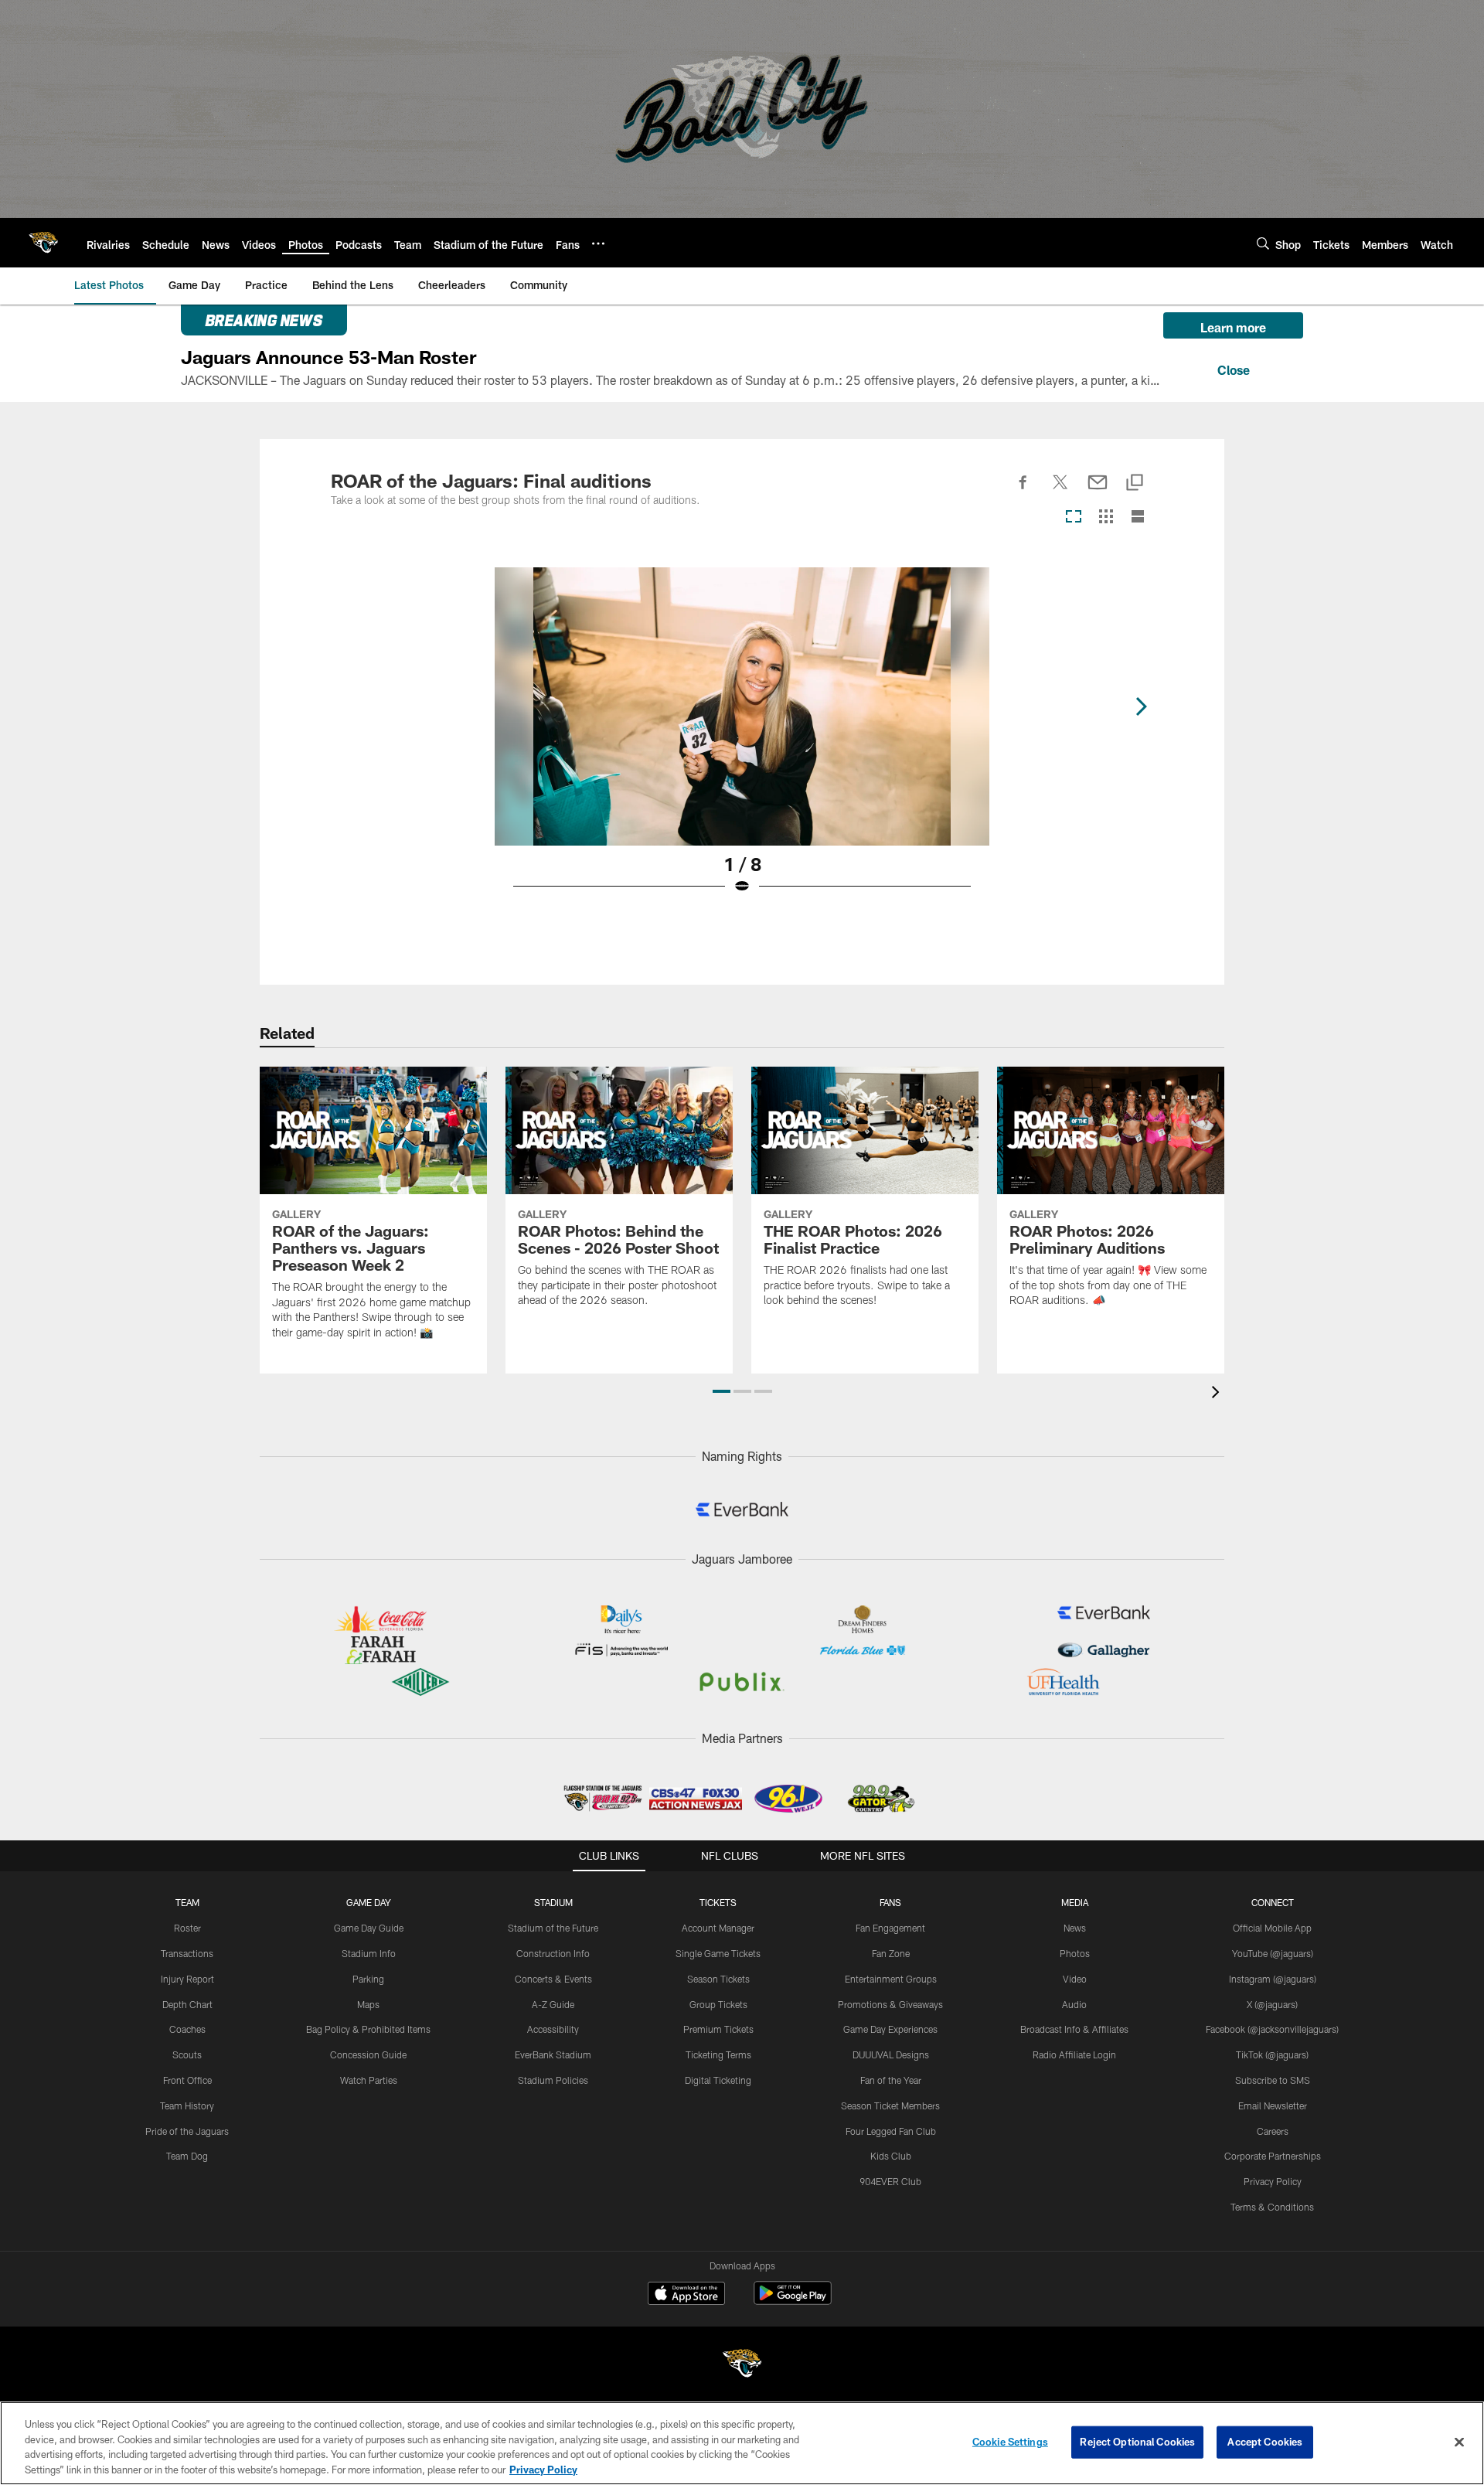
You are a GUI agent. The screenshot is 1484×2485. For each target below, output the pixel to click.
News (1075, 1928)
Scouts (187, 2054)
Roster (187, 1928)
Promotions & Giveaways (890, 2004)
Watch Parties (369, 2080)
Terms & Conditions (1272, 2207)
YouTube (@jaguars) (1273, 1953)
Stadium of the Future (553, 1928)
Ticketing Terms (718, 2054)
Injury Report (187, 1979)
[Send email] (1098, 491)
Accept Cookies (1265, 2442)
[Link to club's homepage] (43, 243)
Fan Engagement (890, 1928)
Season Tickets (718, 1979)
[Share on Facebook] (1023, 491)
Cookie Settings (1010, 2442)
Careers (1273, 2131)
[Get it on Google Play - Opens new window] (793, 2301)
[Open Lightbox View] (742, 740)
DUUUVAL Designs (891, 2054)
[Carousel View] (1074, 517)
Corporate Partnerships (1273, 2156)
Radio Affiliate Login (1074, 2054)
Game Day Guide (369, 1928)
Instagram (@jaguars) (1273, 1979)
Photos (1075, 1953)
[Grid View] (1106, 517)
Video (1075, 1979)
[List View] (1138, 517)
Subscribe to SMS (1273, 2080)
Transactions (187, 1953)
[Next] (1141, 706)
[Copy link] (1135, 483)
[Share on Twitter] (1060, 491)
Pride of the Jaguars (187, 2131)
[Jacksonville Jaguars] (742, 2366)
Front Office (187, 2080)
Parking (368, 1979)
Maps (368, 2004)
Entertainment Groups (891, 1979)
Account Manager (718, 1928)
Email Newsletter (1273, 2105)
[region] (742, 2443)
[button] (722, 1391)
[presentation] (1218, 1394)
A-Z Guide (553, 2004)
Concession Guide (368, 2054)
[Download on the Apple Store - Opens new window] (686, 2295)
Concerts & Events (553, 1979)
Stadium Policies (553, 2080)
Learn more (1233, 327)
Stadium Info (369, 1953)
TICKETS (718, 1902)
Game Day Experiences (890, 2029)
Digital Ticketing (718, 2080)
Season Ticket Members (890, 2105)
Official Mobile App (1272, 1928)
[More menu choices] (598, 243)
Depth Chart (187, 2004)
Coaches (187, 2029)
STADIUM (553, 1902)
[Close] (1233, 368)
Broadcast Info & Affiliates (1074, 2029)
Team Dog (187, 2156)
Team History (187, 2105)
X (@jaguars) (1272, 2004)
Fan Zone (891, 1953)
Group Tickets (718, 2004)
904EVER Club (890, 2181)
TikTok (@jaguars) (1272, 2054)
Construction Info (553, 1953)
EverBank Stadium (553, 2054)
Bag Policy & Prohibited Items (368, 2029)
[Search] (1263, 243)
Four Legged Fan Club (891, 2131)
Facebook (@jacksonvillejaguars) (1272, 2029)
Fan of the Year (891, 2080)
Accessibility (553, 2029)
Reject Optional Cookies (1137, 2442)
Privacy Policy (1273, 2181)
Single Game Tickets (718, 1953)
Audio (1074, 2004)
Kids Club (891, 2156)
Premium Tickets (718, 2029)
